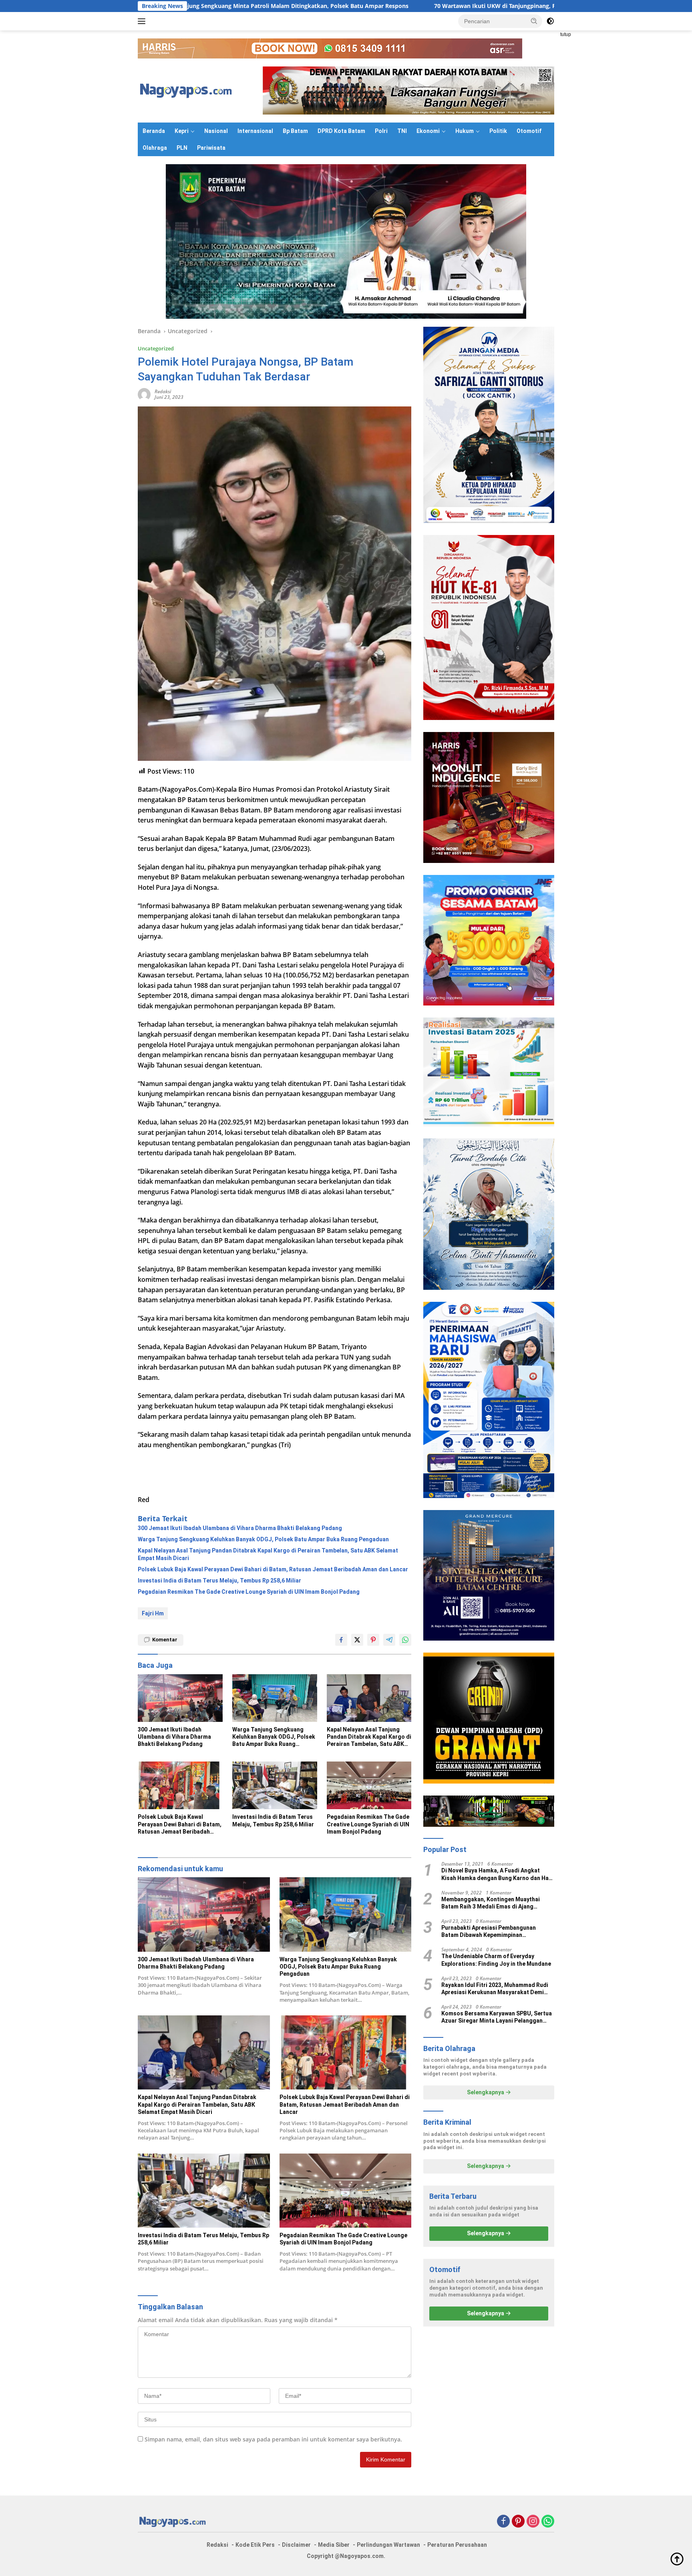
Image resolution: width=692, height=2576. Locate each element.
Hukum (465, 131)
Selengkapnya (486, 2092)
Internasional (255, 131)
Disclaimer (296, 2545)
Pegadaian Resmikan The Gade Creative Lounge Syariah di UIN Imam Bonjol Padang (249, 1592)
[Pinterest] (518, 2522)
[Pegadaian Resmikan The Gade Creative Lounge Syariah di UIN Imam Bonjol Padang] (369, 1785)
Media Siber (334, 2545)
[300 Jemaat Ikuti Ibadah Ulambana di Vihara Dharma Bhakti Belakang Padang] (180, 1698)
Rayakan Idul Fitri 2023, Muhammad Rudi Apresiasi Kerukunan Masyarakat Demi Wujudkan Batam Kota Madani (495, 1989)
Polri (381, 131)
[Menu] (143, 21)
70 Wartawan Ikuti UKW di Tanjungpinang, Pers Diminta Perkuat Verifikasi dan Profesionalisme (379, 6)
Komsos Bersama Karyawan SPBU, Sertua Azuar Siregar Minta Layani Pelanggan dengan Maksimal (497, 2017)
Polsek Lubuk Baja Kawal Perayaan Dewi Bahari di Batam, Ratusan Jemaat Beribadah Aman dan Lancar (273, 1569)
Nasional (216, 131)
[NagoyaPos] (188, 90)
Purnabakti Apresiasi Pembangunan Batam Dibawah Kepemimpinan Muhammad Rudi (489, 1931)
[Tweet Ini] (357, 1640)
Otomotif (529, 131)
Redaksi (163, 391)
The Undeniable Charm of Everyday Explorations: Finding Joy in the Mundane (496, 1960)
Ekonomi (428, 131)
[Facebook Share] (341, 1640)
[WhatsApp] (548, 2522)
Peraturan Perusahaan (457, 2545)
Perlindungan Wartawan (388, 2545)
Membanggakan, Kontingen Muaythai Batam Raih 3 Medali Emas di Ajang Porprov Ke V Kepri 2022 (491, 1903)
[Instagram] (533, 2522)
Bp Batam (295, 131)
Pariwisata (211, 148)
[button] (534, 21)
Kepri (182, 131)
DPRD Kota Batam (341, 131)
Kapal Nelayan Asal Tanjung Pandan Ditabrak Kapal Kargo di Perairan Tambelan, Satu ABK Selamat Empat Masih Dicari (268, 1554)
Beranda (154, 131)
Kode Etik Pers (255, 2545)
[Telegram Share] (389, 1640)
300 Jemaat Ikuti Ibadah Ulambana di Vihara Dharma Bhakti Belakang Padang (240, 1528)
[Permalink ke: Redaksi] (144, 394)
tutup (566, 34)
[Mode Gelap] (550, 21)
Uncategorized (156, 348)
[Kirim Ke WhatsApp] (405, 1640)
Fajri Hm (153, 1613)
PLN (182, 148)
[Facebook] (503, 2522)
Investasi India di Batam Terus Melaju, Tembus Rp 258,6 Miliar (219, 1581)
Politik (498, 131)
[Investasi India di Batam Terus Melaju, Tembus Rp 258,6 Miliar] (275, 1785)
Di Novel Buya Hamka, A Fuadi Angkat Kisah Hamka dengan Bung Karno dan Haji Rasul (497, 1875)
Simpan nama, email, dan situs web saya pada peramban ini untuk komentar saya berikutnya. (273, 2439)
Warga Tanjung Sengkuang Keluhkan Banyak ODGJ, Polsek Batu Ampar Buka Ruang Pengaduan (263, 1539)
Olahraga (155, 148)
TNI (402, 131)
